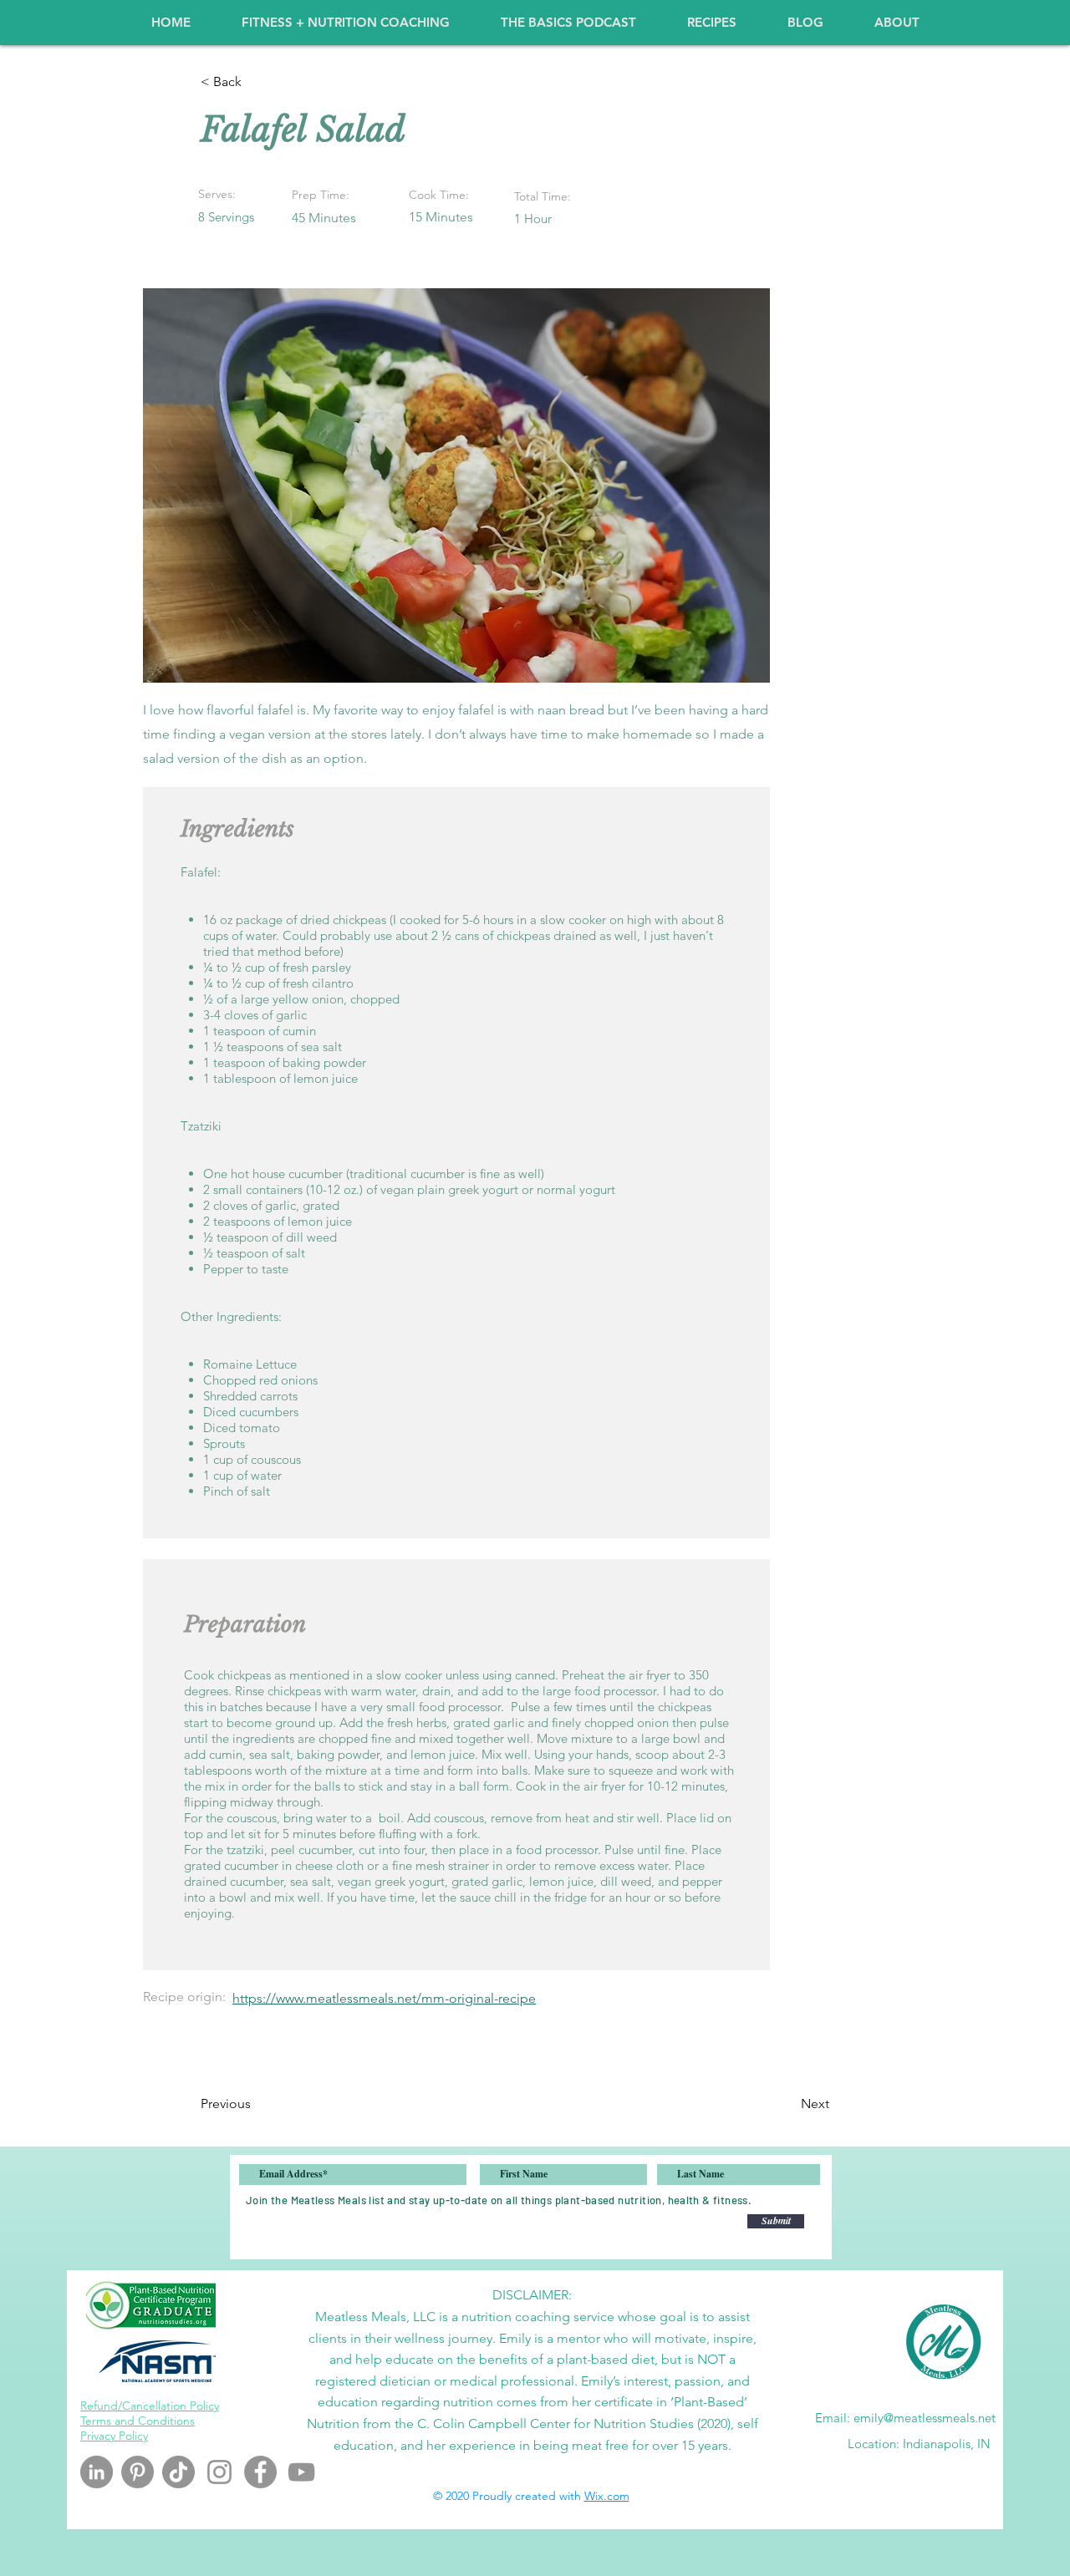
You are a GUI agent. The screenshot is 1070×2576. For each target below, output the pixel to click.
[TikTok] (178, 2472)
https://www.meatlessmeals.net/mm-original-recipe (384, 1998)
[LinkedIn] (97, 2472)
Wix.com (607, 2496)
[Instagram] (219, 2472)
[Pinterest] (138, 2472)
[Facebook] (260, 2472)
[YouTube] (301, 2472)
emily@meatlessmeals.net (925, 2418)
